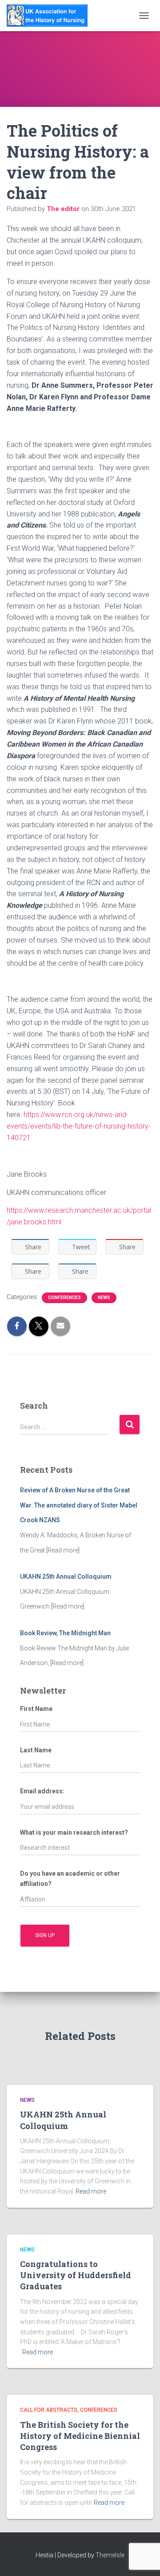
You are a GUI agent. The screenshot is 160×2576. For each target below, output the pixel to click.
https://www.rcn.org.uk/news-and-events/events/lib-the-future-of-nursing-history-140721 (79, 1126)
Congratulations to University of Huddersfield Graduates (76, 2275)
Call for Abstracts (49, 2410)
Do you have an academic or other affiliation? (70, 1879)
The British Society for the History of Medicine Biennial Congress (80, 2436)
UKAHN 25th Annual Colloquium (63, 2120)
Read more (91, 2191)
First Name (36, 1709)
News (104, 1298)
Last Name (36, 1750)
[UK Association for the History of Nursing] (50, 16)
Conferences (64, 1298)
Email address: (42, 1791)
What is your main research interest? (74, 1832)
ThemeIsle (110, 2555)
